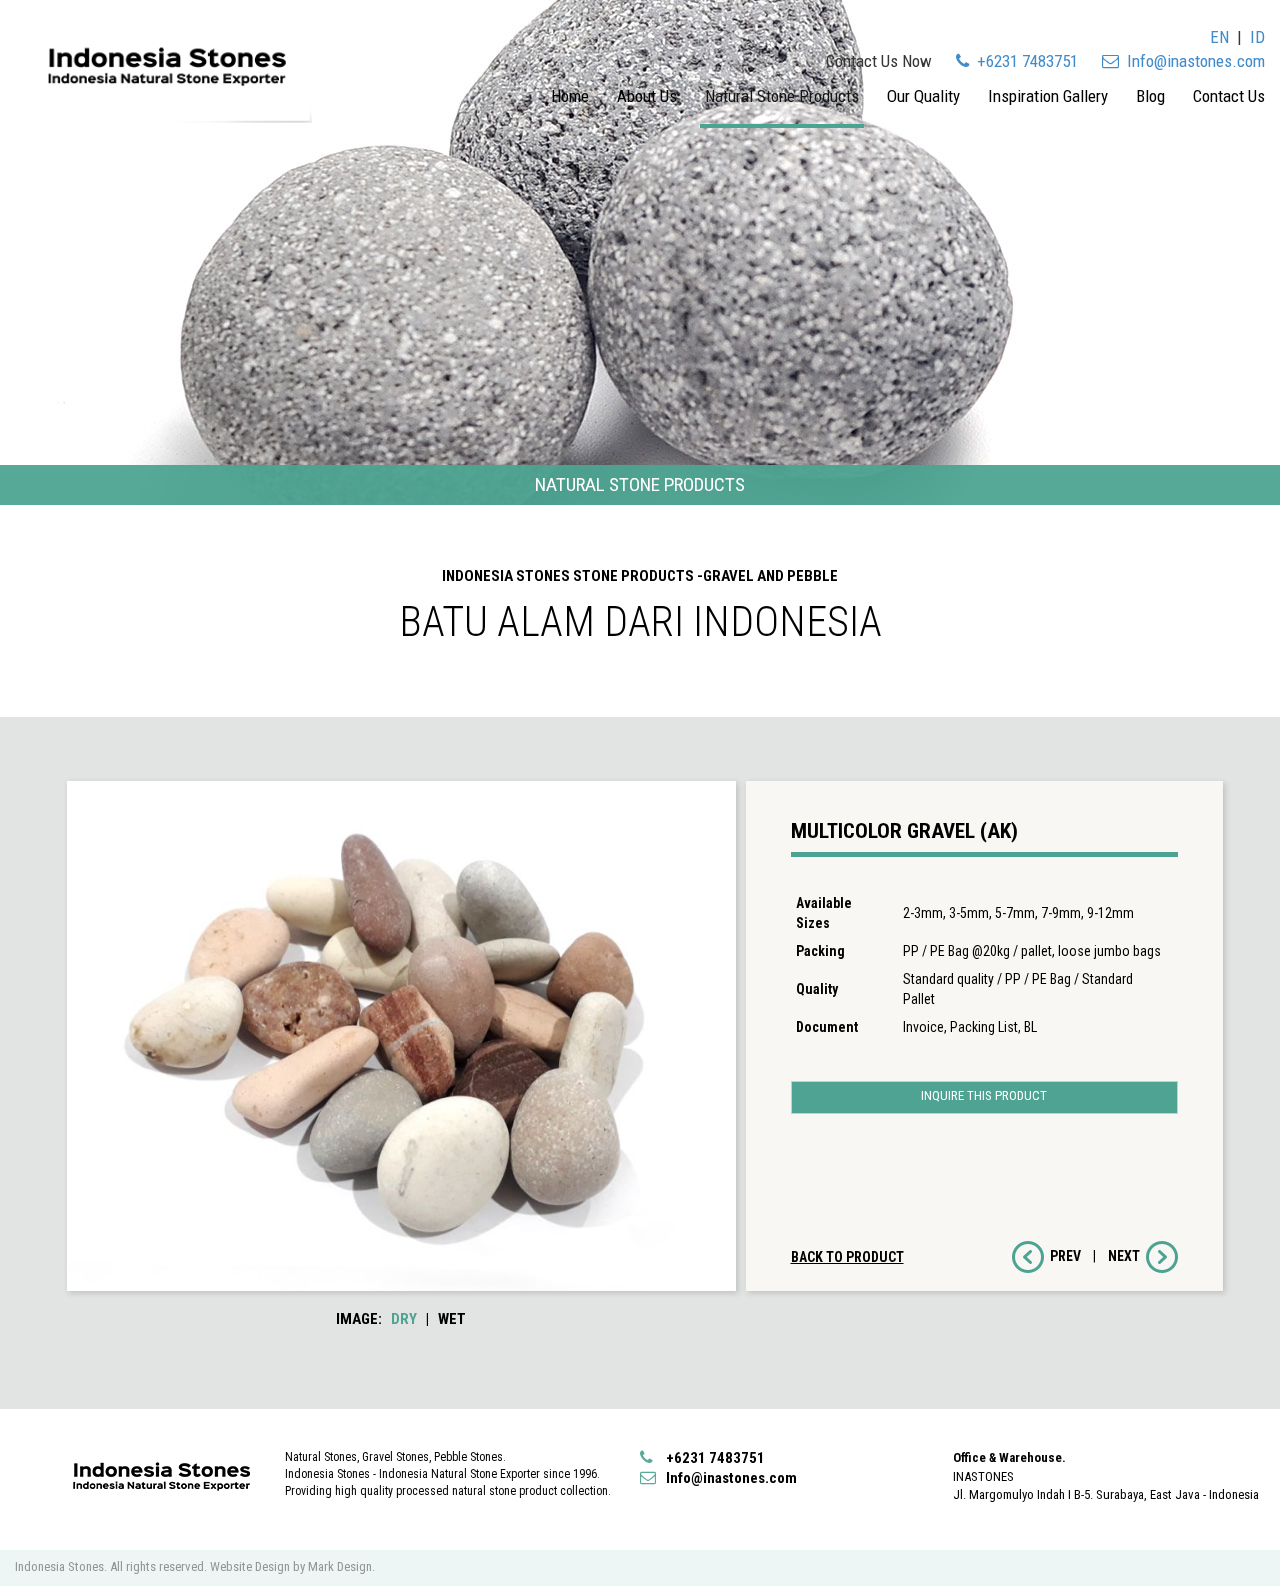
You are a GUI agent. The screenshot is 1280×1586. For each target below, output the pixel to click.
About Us (647, 96)
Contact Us (1229, 96)
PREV (1062, 1256)
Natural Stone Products (782, 96)
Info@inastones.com (1192, 61)
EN (1219, 37)
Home (570, 96)
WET (452, 1319)
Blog (1150, 96)
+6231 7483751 (1025, 61)
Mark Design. (341, 1566)
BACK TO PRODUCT (847, 1257)
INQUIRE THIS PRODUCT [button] (984, 1095)
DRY (404, 1319)
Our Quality (923, 96)
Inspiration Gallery (1048, 96)
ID (1257, 37)
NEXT (1127, 1256)
